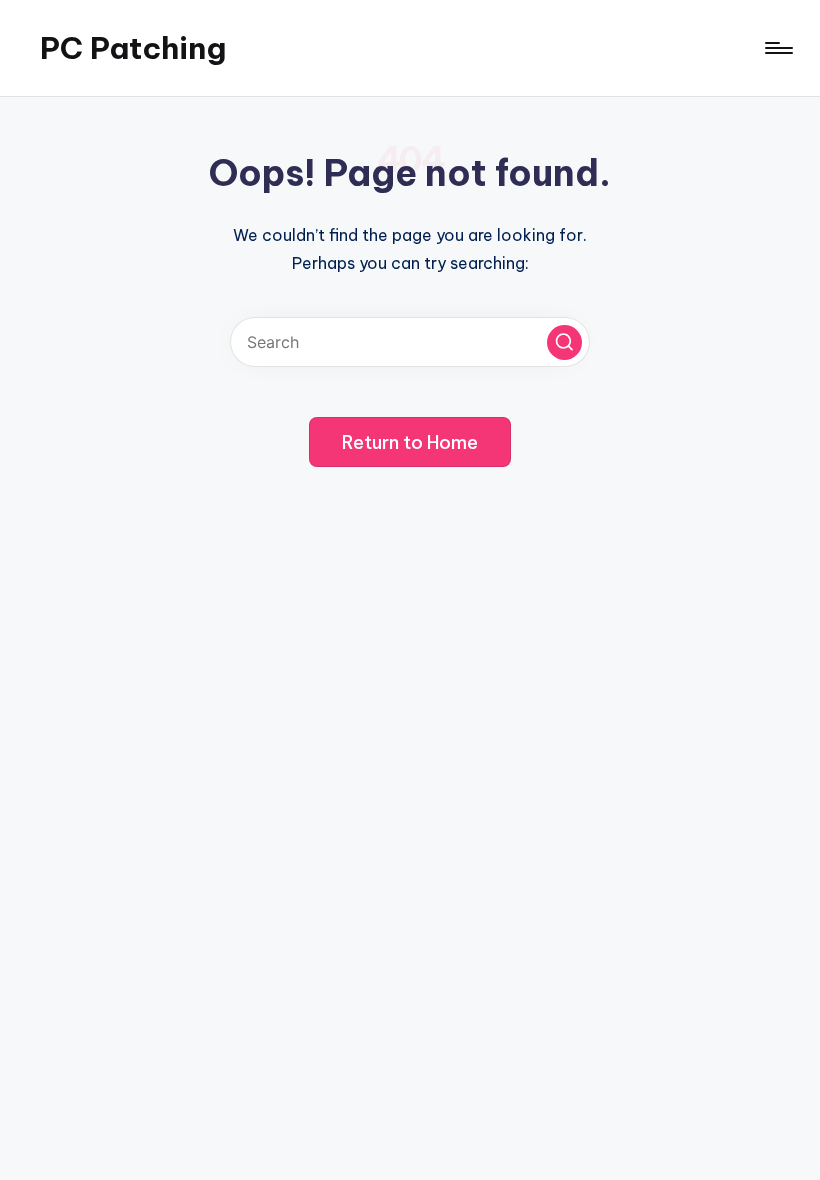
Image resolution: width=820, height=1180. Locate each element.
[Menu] (777, 48)
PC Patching (133, 48)
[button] (564, 342)
